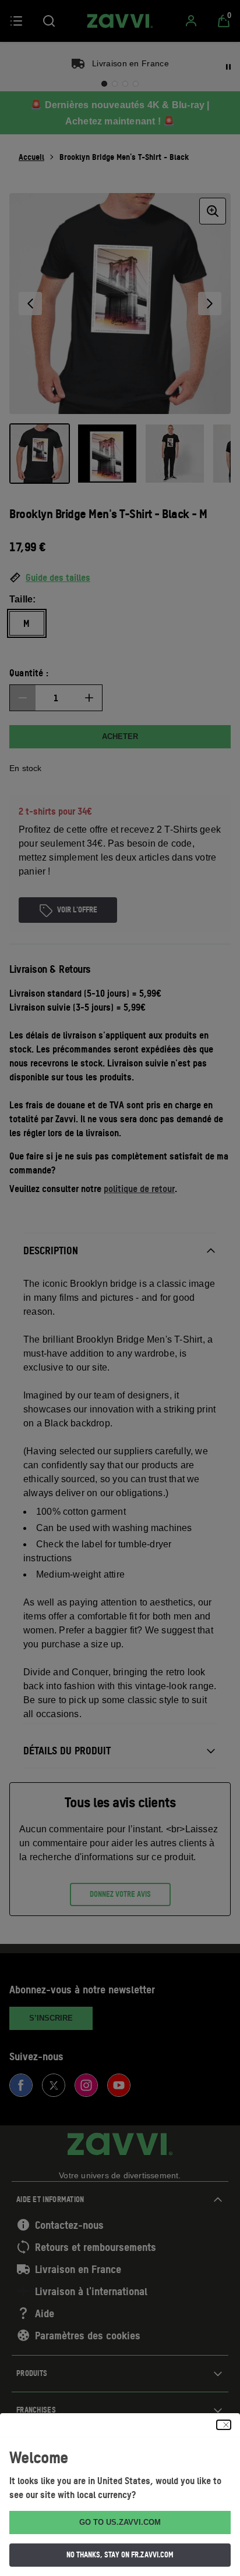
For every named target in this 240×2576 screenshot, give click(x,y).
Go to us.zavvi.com (120, 2522)
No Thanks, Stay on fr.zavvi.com (120, 2554)
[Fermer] (224, 2425)
